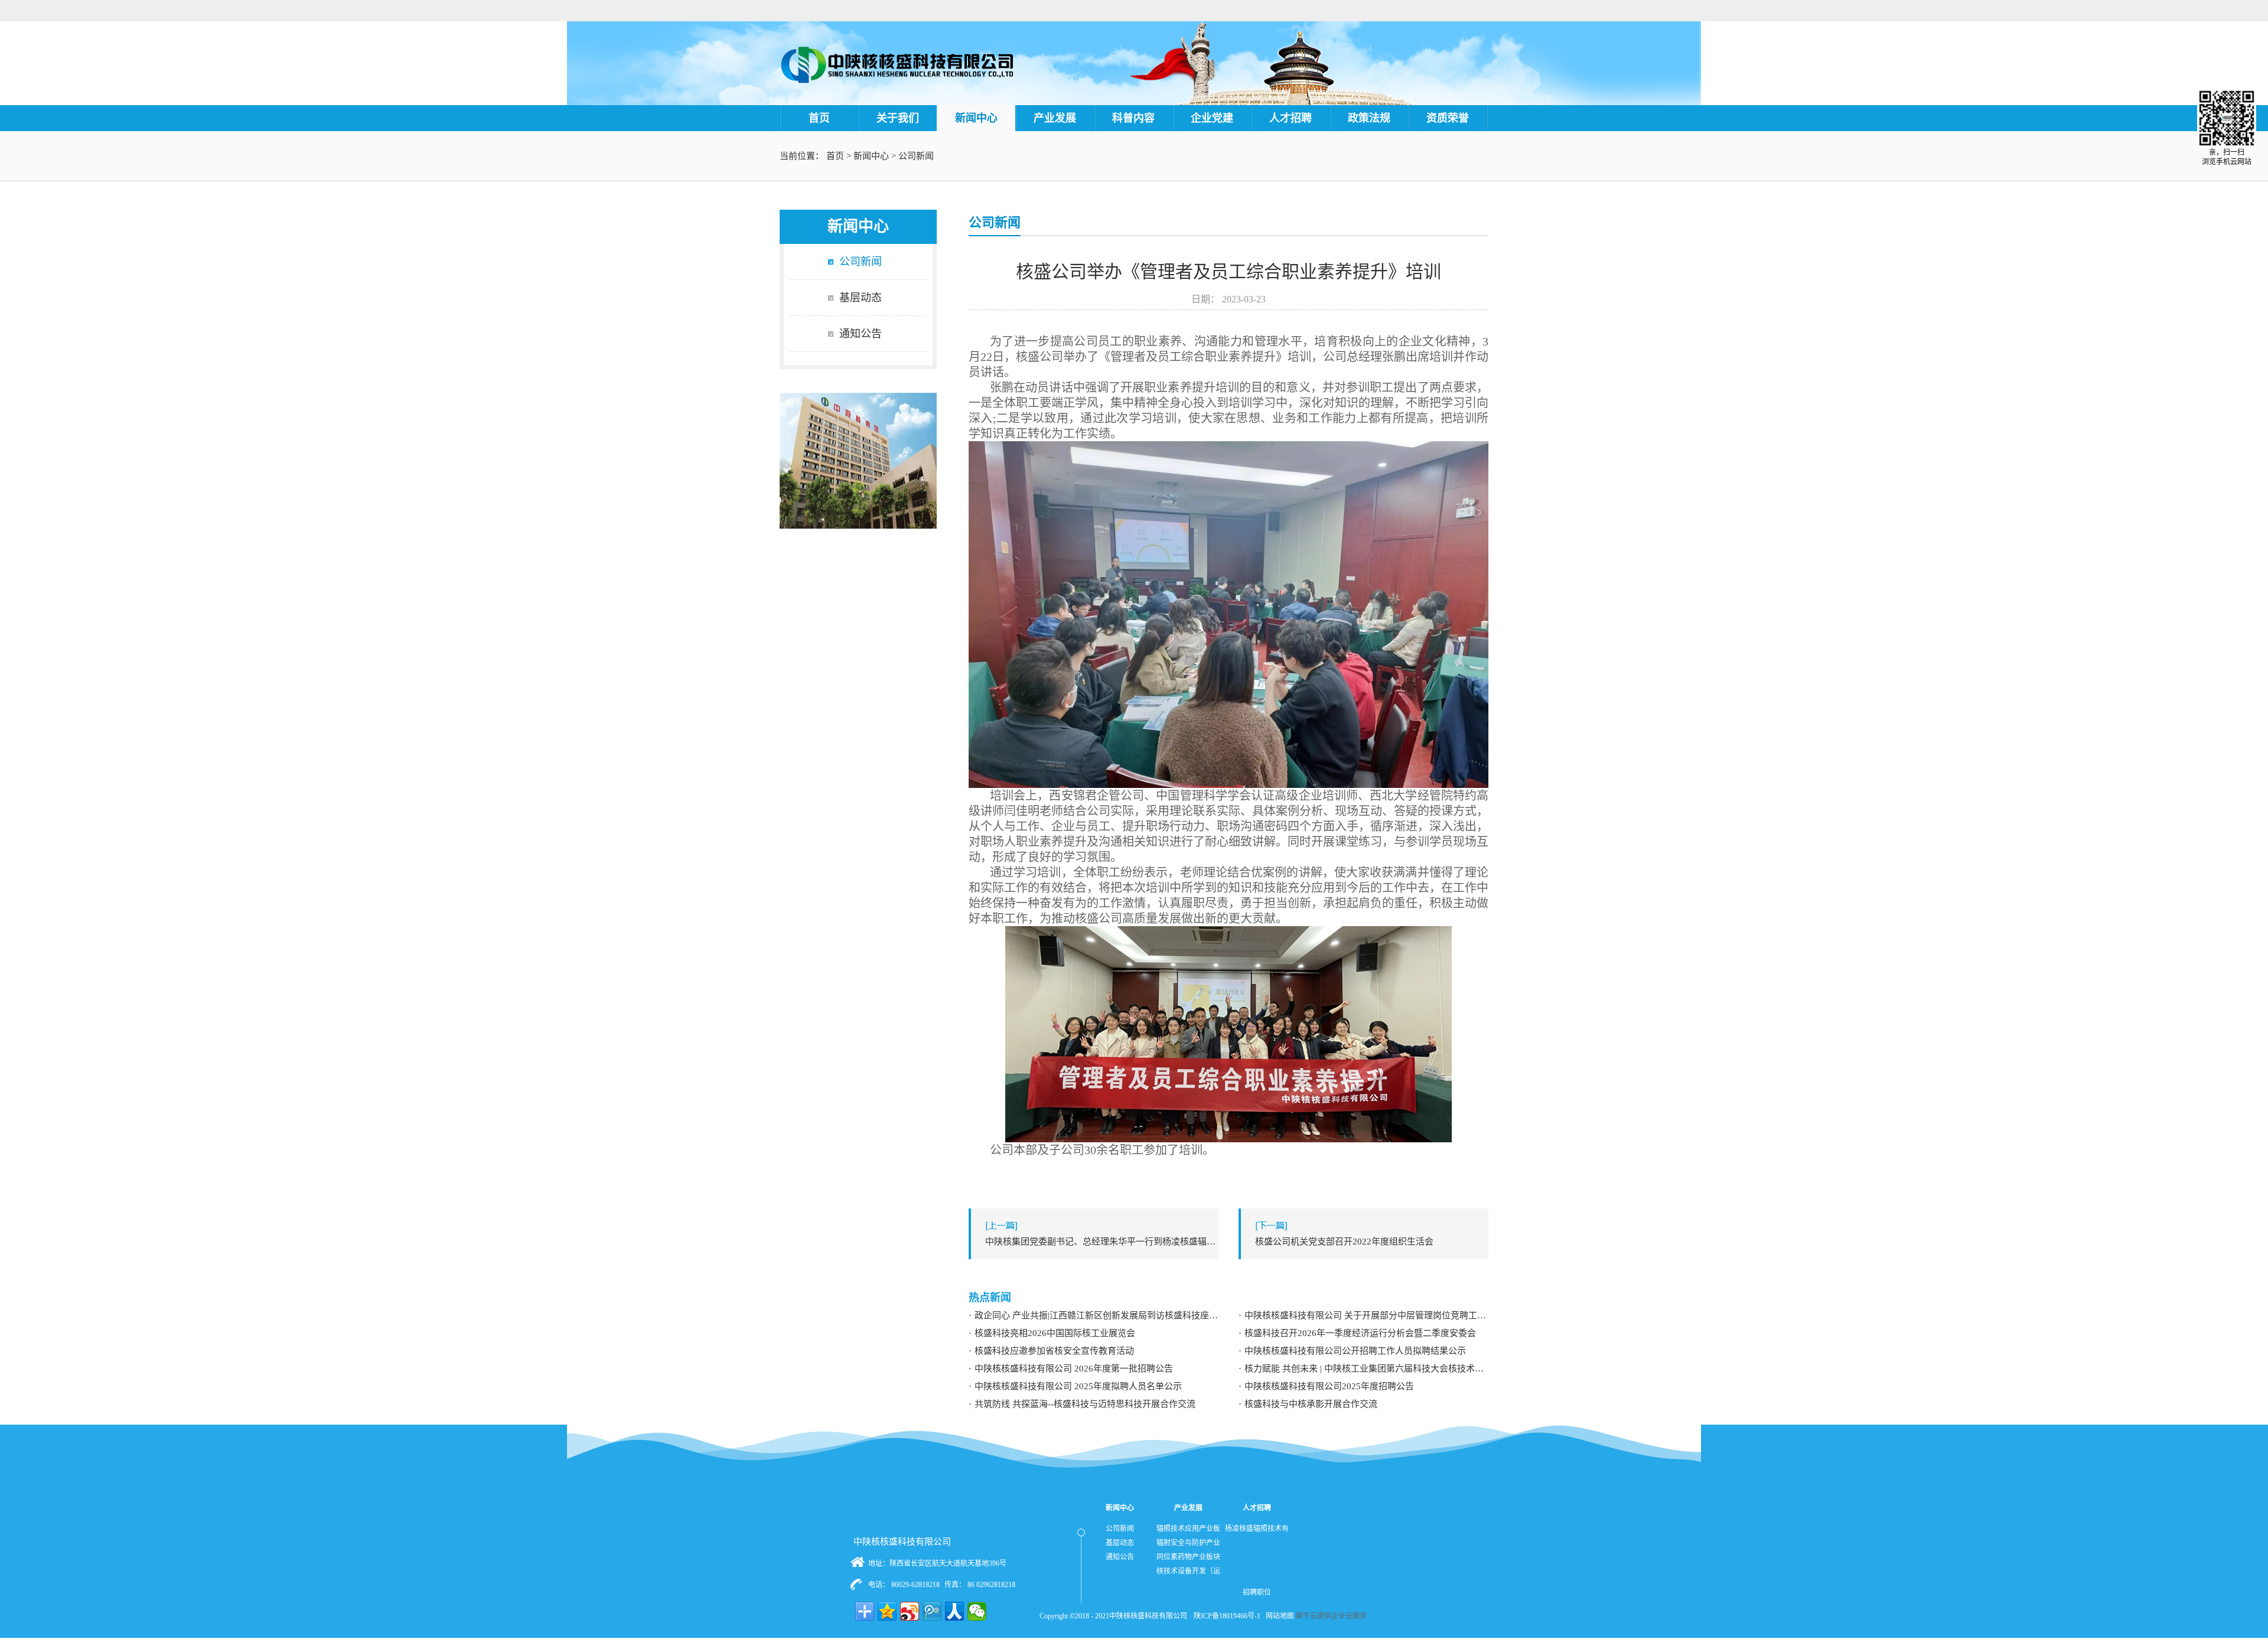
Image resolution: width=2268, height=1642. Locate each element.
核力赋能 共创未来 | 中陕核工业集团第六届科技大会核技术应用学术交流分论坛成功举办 (1366, 1369)
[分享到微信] (977, 1611)
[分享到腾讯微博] (932, 1611)
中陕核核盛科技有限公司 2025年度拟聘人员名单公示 (1078, 1386)
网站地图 (1278, 1616)
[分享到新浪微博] (910, 1611)
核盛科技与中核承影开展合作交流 (1311, 1404)
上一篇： (1102, 1242)
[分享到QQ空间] (887, 1611)
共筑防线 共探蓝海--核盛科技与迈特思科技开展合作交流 (1085, 1404)
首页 (819, 118)
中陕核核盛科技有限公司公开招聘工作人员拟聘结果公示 (1355, 1351)
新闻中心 (871, 156)
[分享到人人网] (954, 1611)
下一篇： (1344, 1242)
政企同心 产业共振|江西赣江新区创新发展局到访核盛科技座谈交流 (1096, 1315)
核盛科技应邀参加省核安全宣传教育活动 (1054, 1351)
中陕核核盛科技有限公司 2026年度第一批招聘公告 (1074, 1369)
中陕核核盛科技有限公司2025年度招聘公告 (1329, 1386)
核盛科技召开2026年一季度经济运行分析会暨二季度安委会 (1360, 1333)
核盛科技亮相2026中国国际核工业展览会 (1055, 1333)
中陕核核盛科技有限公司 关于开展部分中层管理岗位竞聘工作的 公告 (1366, 1315)
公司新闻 (916, 156)
